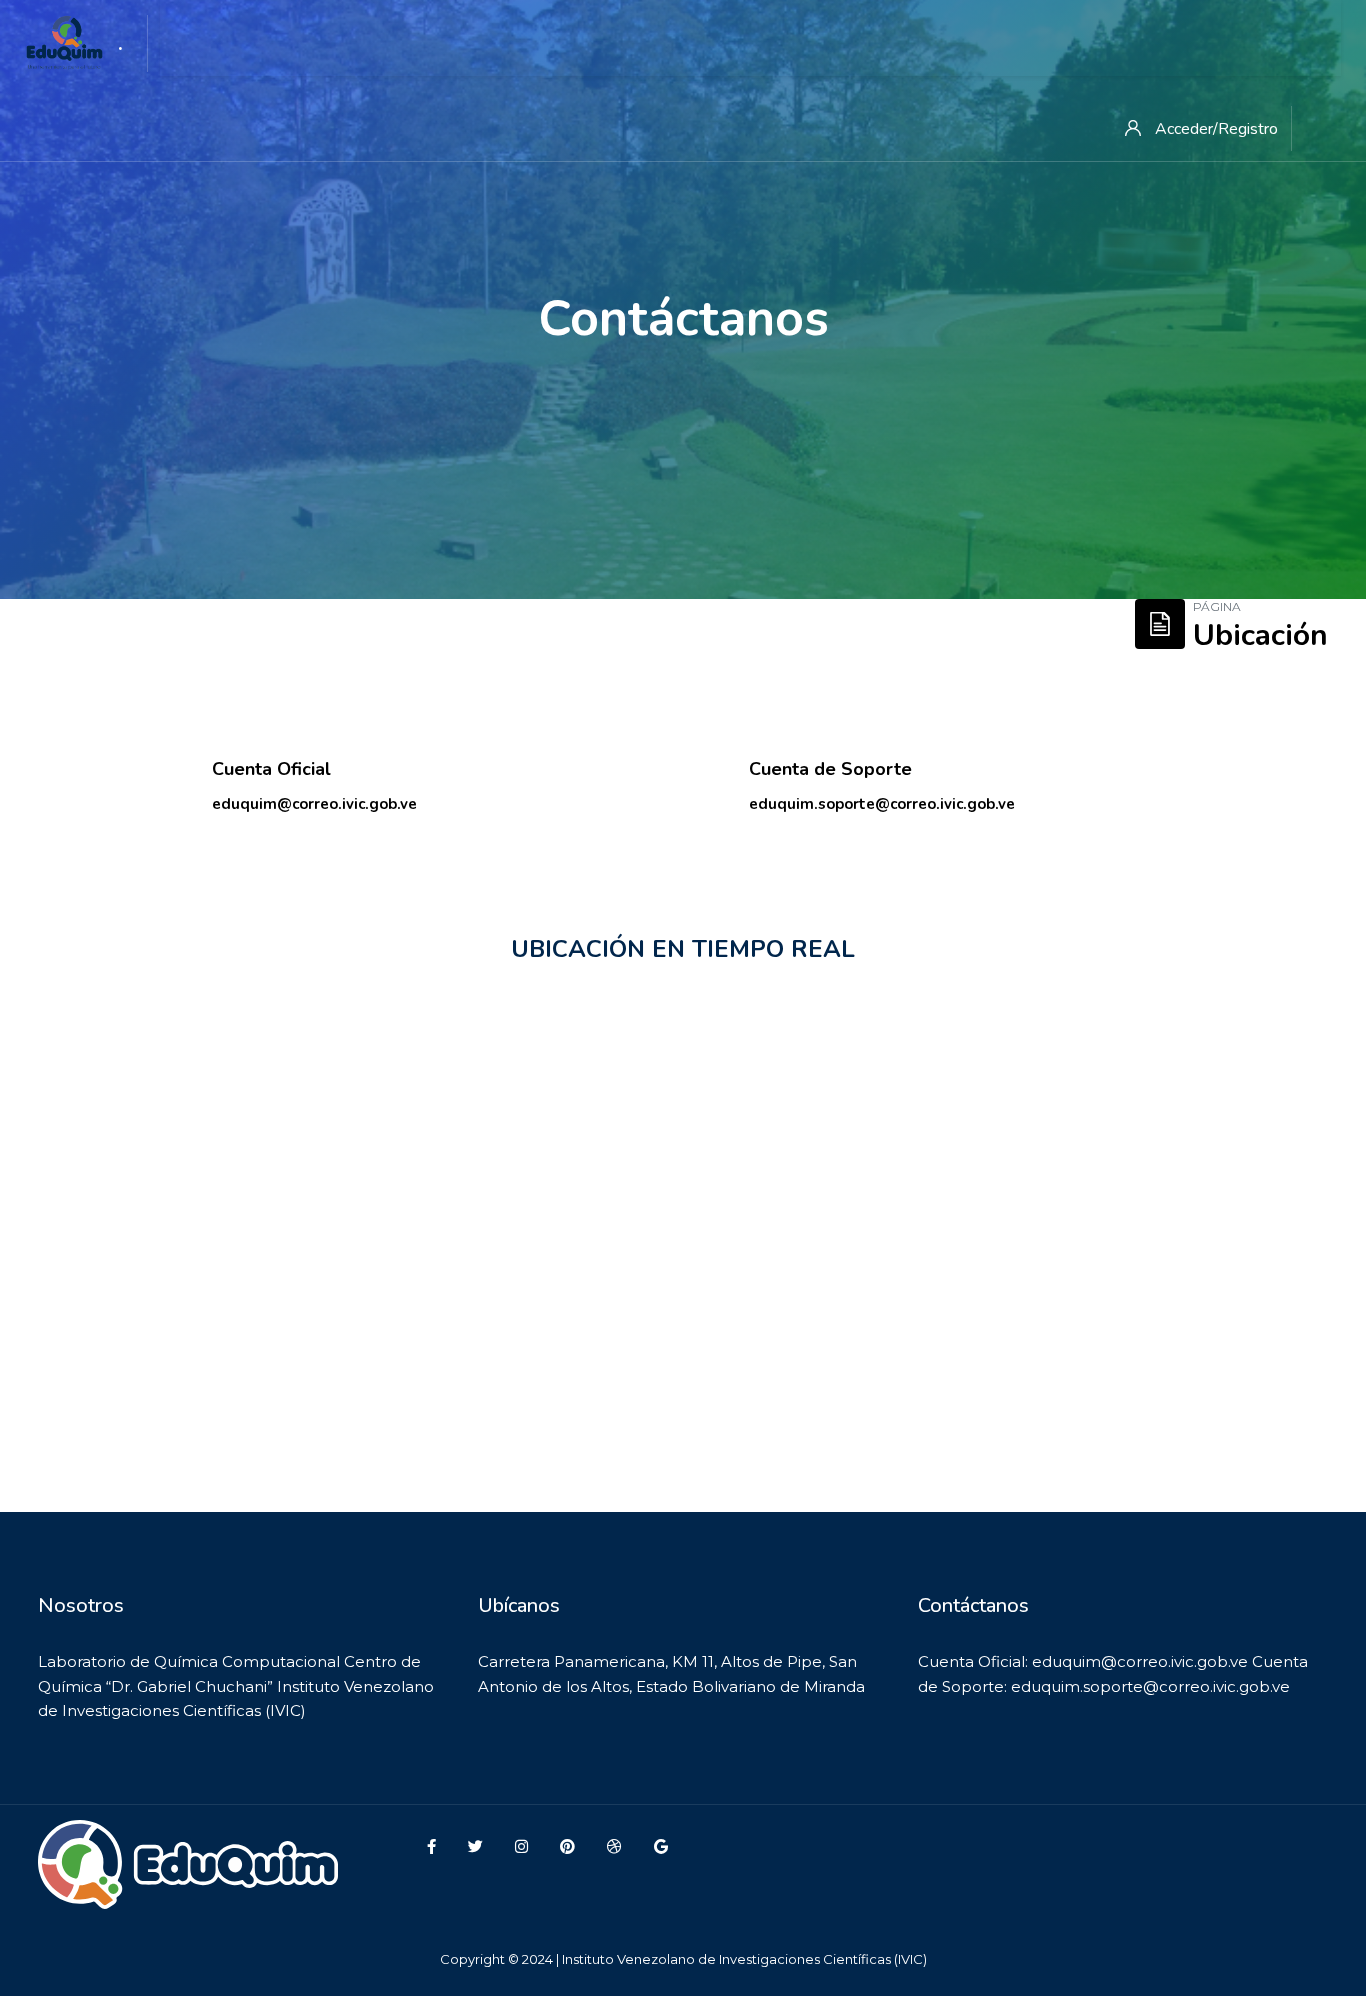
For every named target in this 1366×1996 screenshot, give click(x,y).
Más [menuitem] (387, 41)
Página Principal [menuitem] (260, 41)
